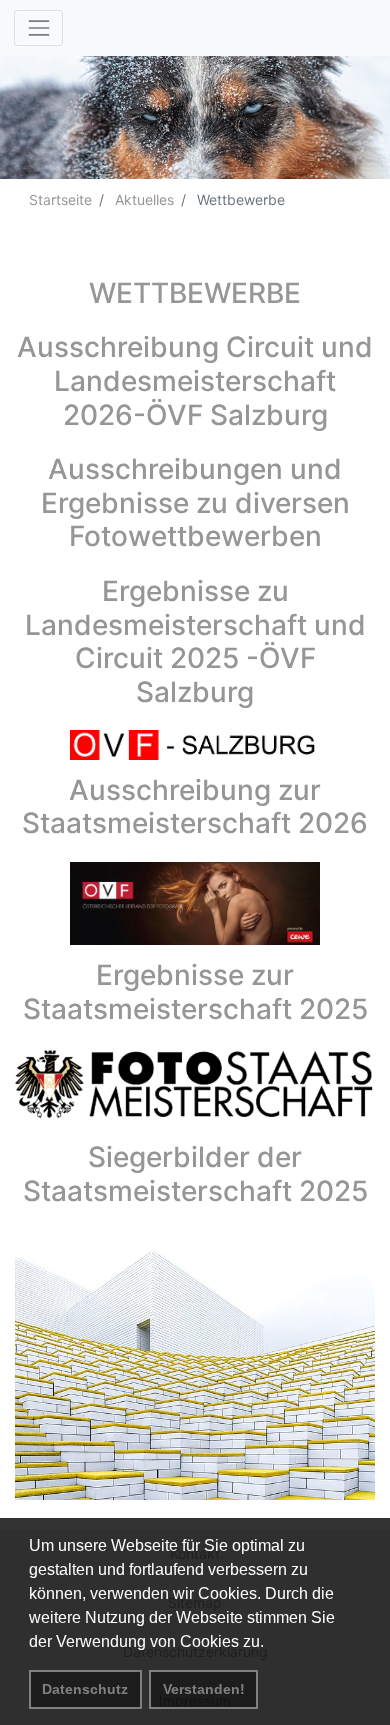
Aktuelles (142, 199)
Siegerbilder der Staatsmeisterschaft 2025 (195, 1174)
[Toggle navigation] (38, 27)
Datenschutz (85, 1689)
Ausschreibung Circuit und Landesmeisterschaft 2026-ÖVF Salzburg (195, 380)
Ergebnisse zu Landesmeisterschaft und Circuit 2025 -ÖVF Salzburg (195, 641)
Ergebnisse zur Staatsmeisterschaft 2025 (195, 992)
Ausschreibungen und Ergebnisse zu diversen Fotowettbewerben (195, 502)
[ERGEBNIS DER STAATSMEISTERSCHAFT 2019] (195, 1087)
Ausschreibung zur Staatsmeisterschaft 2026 (195, 807)
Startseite (60, 199)
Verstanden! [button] (204, 1689)
